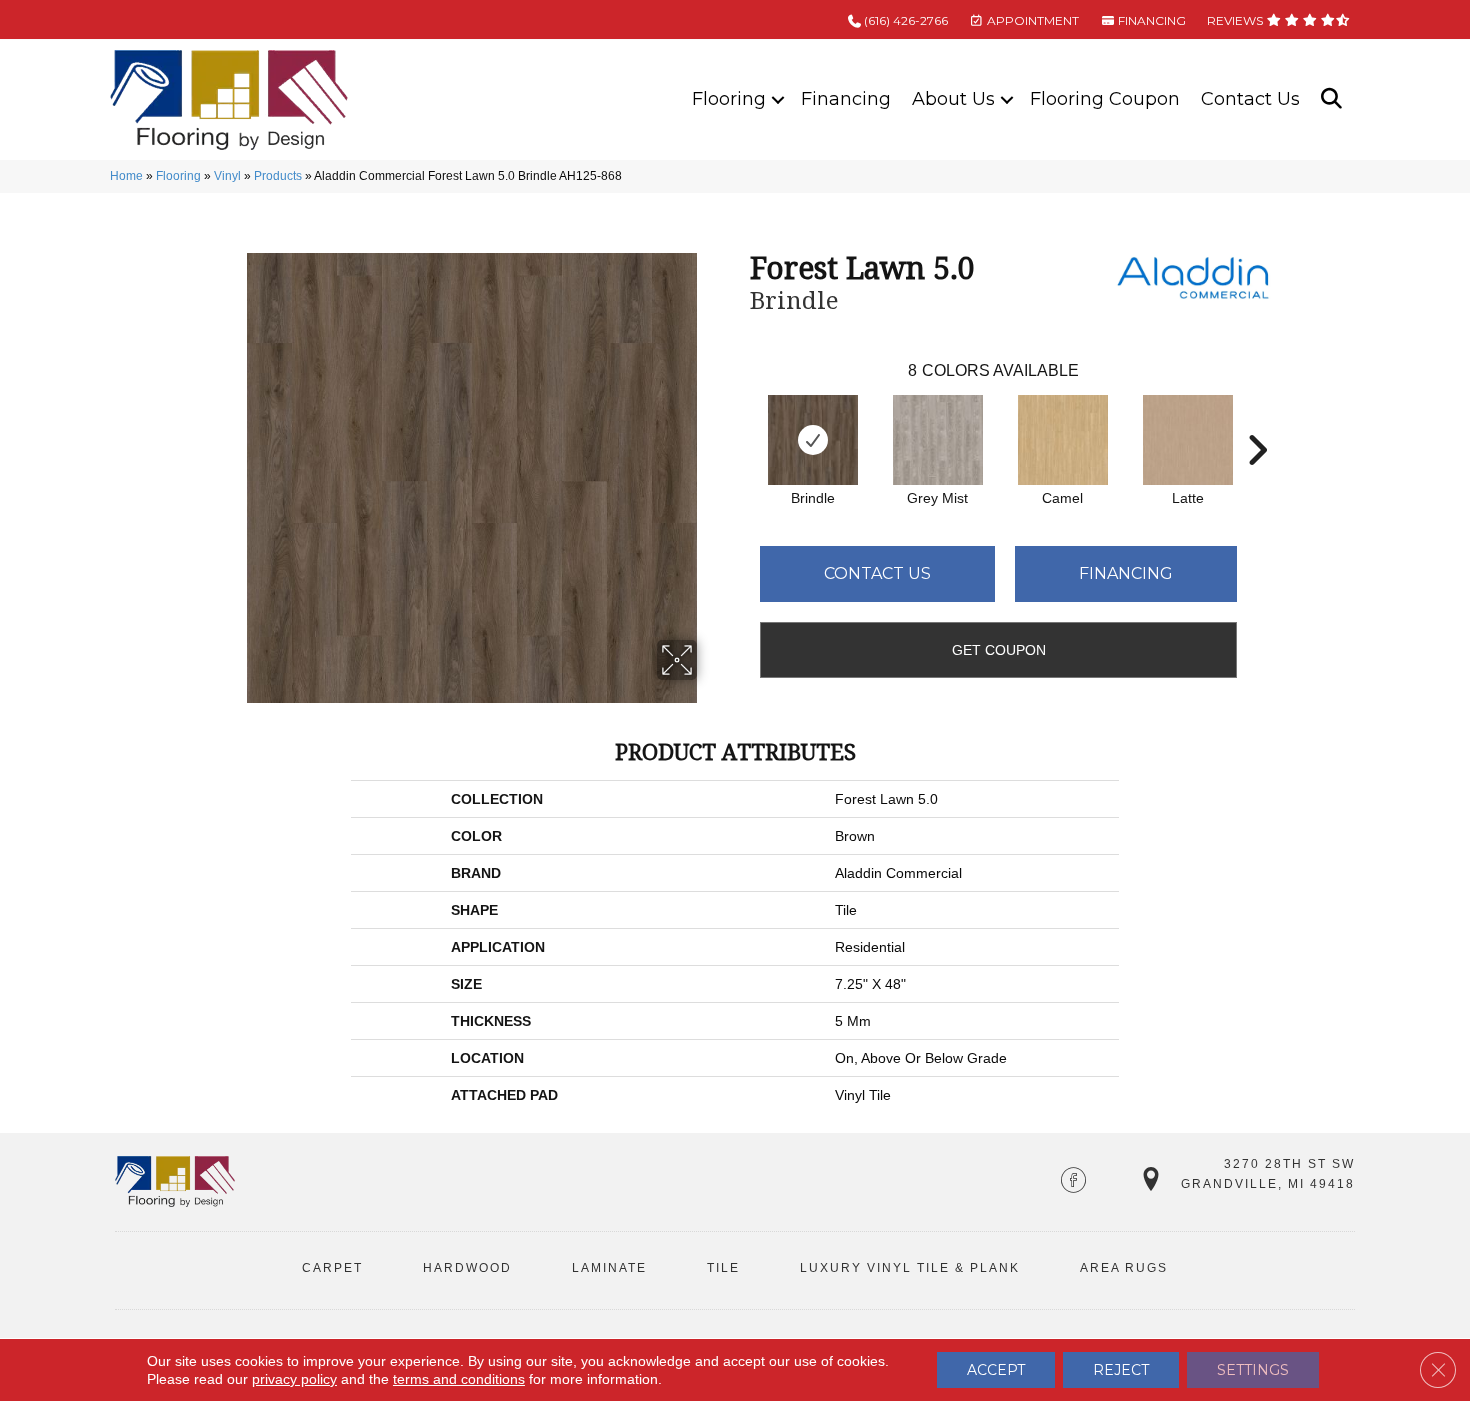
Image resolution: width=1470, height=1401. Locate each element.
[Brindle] (813, 440)
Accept (996, 1370)
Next (1257, 420)
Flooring (729, 99)
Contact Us (1250, 99)
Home (126, 176)
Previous (740, 420)
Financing (846, 99)
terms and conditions (459, 1379)
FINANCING (1150, 20)
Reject (1121, 1370)
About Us (953, 99)
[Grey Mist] (938, 440)
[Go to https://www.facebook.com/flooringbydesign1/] (1073, 1182)
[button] (778, 99)
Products (278, 176)
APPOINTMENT (1031, 20)
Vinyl (227, 176)
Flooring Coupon (1105, 99)
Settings (1253, 1370)
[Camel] (1063, 440)
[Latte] (1188, 440)
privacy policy (294, 1379)
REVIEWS (1236, 20)
